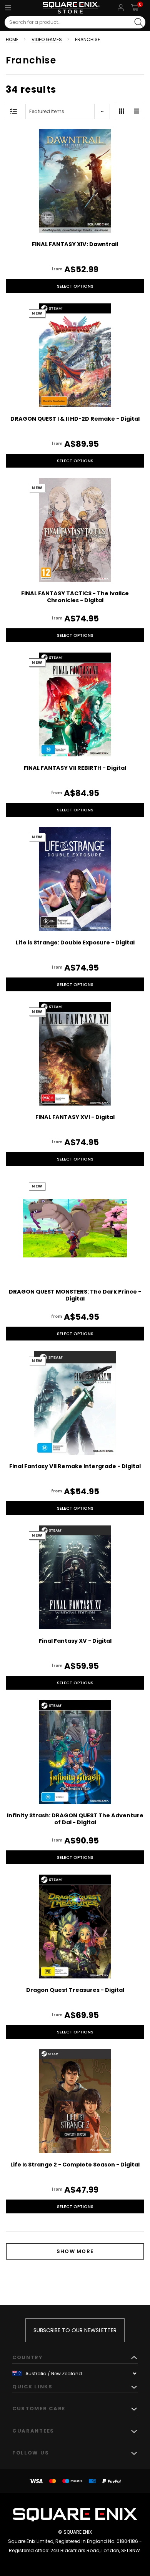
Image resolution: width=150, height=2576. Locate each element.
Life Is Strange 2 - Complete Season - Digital (75, 2165)
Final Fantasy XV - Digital (75, 1641)
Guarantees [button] (33, 2431)
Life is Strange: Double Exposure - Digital (75, 942)
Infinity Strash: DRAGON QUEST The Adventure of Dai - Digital (75, 1819)
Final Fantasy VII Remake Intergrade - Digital (75, 1466)
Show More (75, 2251)
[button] (122, 112)
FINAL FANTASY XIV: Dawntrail (75, 244)
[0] (135, 8)
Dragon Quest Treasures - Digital (75, 1990)
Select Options (75, 286)
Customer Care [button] (39, 2409)
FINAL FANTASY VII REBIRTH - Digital (75, 768)
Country (28, 2357)
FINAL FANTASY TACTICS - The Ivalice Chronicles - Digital (75, 597)
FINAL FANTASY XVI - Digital (75, 1117)
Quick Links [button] (32, 2387)
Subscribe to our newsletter (75, 2330)
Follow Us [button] (31, 2453)
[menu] (8, 8)
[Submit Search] (139, 22)
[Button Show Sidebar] (13, 112)
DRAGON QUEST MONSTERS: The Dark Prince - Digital (75, 1295)
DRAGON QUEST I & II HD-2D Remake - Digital (75, 419)
